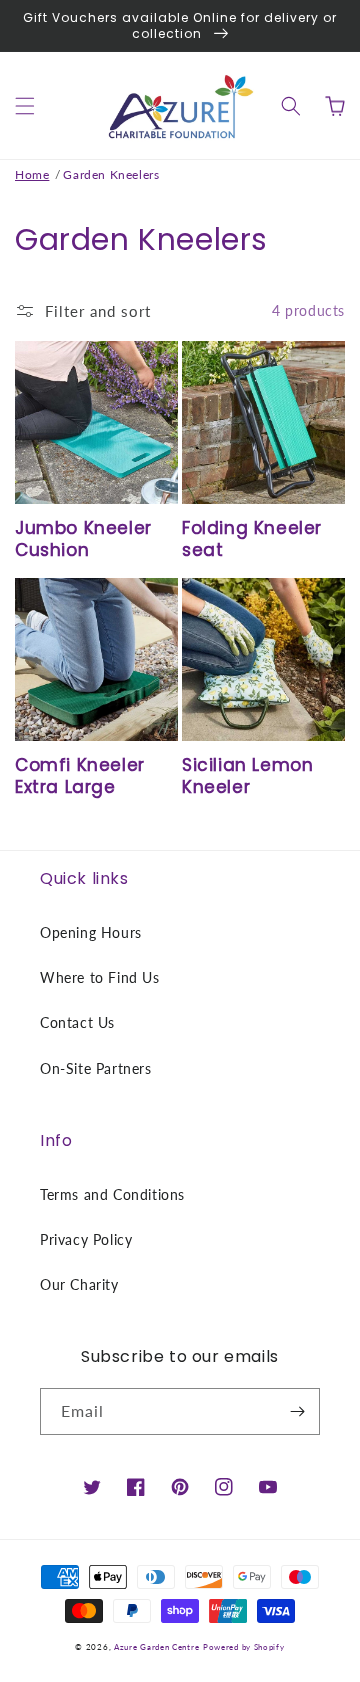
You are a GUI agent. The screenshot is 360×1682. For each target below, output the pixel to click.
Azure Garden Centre (156, 1647)
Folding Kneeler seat (252, 539)
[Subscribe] (297, 1411)
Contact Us (77, 1022)
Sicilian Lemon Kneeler (247, 776)
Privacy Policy (86, 1239)
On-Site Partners (96, 1068)
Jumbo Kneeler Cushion (83, 539)
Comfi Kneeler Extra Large (80, 776)
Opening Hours (91, 932)
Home (32, 174)
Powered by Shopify (244, 1647)
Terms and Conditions (112, 1194)
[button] (25, 106)
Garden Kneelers (111, 174)
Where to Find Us (100, 977)
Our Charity (79, 1284)
